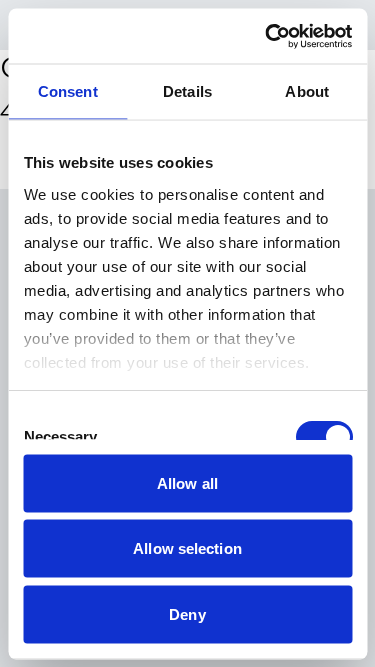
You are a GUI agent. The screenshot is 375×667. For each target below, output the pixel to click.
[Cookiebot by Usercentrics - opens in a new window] (267, 36)
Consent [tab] (68, 91)
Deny (187, 613)
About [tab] (307, 91)
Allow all (187, 482)
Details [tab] (187, 91)
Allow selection (187, 548)
